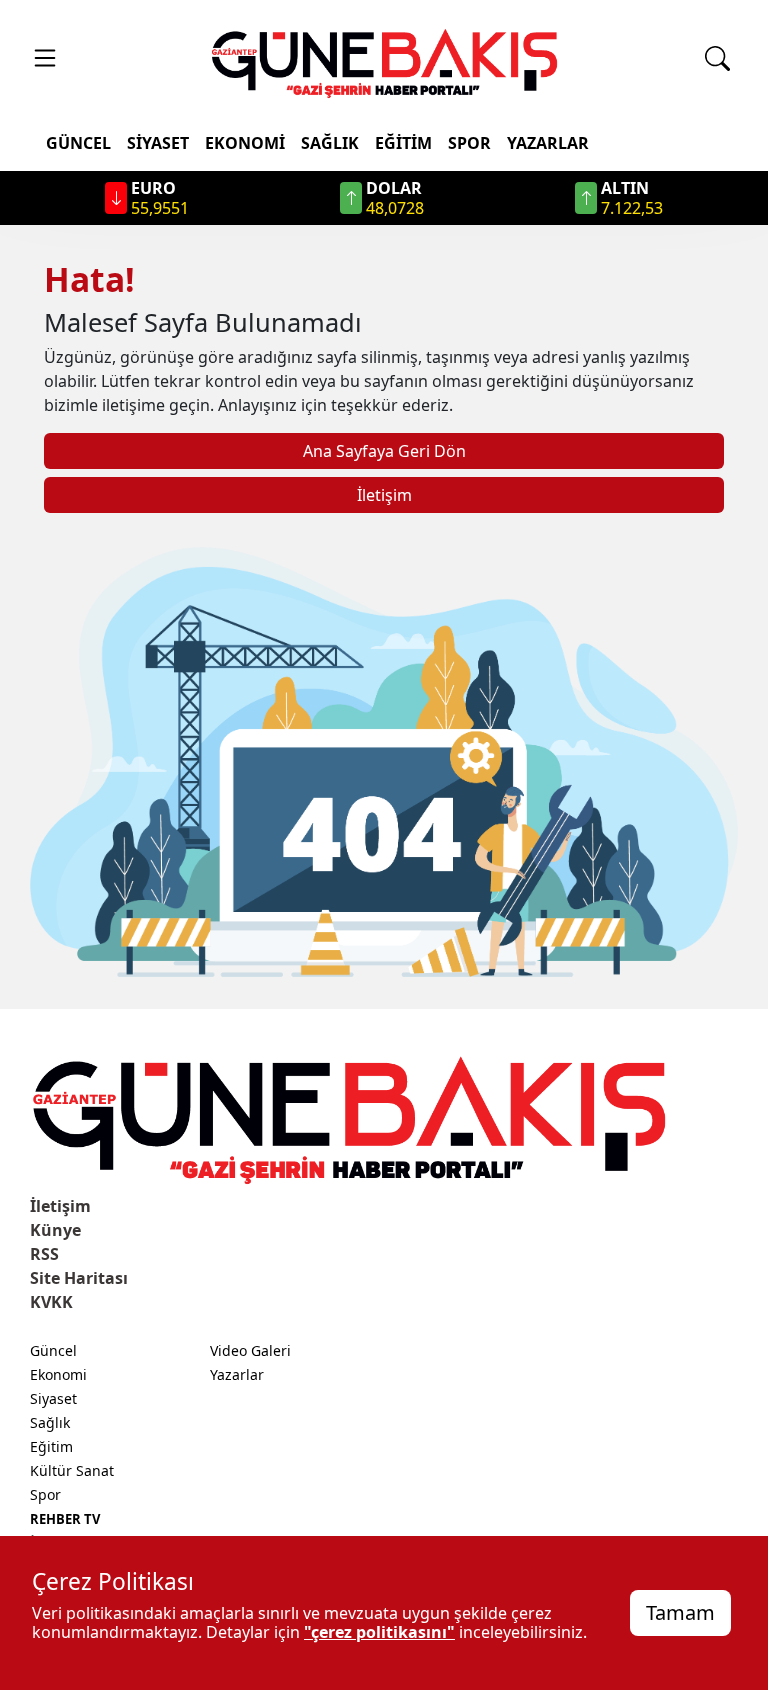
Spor (469, 143)
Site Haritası (79, 1278)
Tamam (680, 1612)
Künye (55, 1230)
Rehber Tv (65, 1519)
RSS (44, 1254)
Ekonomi (245, 143)
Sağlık (330, 143)
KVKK (51, 1302)
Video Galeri (250, 1350)
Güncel (78, 143)
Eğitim (403, 143)
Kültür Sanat (72, 1470)
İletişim (384, 495)
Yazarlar (548, 143)
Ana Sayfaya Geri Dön (384, 451)
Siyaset (158, 143)
